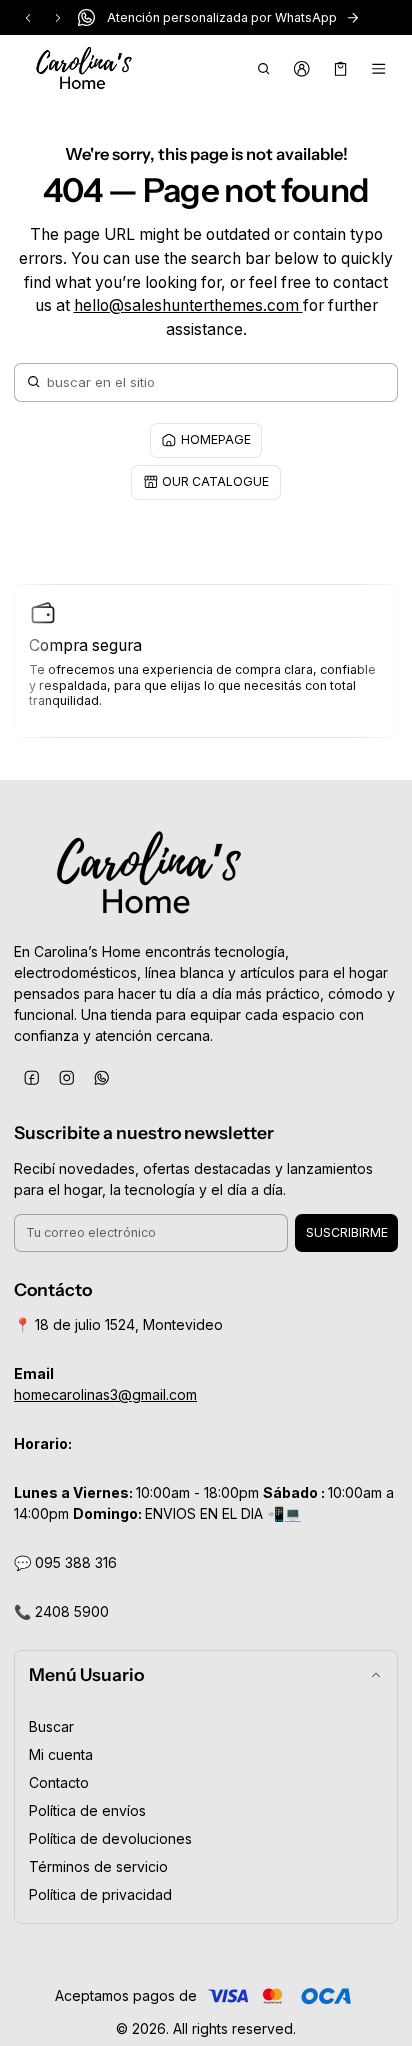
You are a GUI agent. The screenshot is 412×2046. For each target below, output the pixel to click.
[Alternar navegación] (379, 69)
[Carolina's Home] (84, 69)
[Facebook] (31, 1077)
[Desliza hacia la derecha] (58, 18)
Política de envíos (87, 1810)
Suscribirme (347, 1232)
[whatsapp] (101, 1077)
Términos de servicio (98, 1866)
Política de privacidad (100, 1894)
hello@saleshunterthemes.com (188, 305)
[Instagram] (66, 1077)
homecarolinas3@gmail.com (105, 1394)
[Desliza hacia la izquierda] (28, 18)
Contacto (59, 1782)
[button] (263, 69)
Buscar (51, 1726)
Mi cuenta (61, 1754)
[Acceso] (302, 69)
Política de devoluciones (110, 1838)
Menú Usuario (86, 1674)
